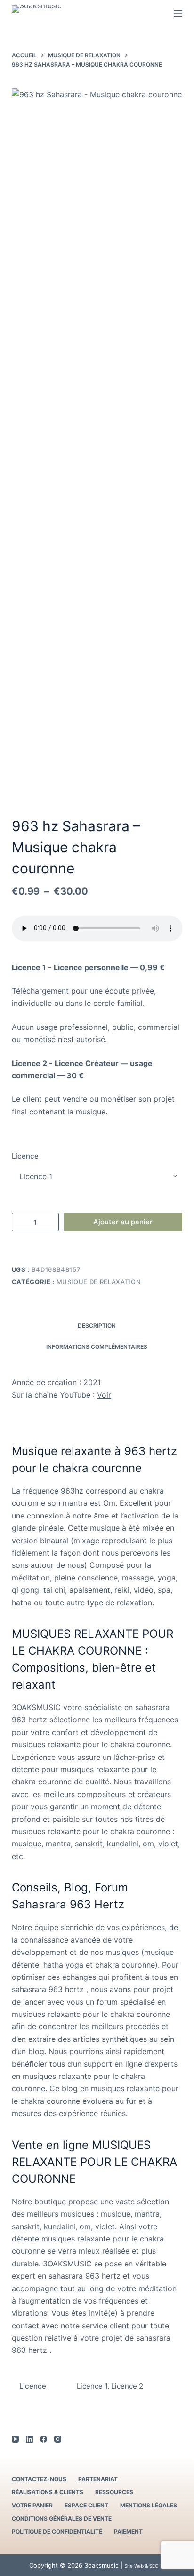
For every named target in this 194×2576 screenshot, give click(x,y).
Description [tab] (97, 1326)
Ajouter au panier (123, 1222)
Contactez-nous (39, 2479)
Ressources (114, 2492)
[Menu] (178, 14)
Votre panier (32, 2505)
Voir (104, 1395)
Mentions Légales (149, 2505)
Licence (25, 1156)
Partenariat (98, 2479)
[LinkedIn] (29, 2439)
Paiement (128, 2532)
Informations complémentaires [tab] (97, 1347)
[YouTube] (15, 2439)
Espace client (86, 2505)
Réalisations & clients (48, 2492)
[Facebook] (44, 2439)
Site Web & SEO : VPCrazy (153, 2566)
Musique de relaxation (99, 1282)
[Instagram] (58, 2439)
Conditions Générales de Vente (62, 2518)
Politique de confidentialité (57, 2532)
